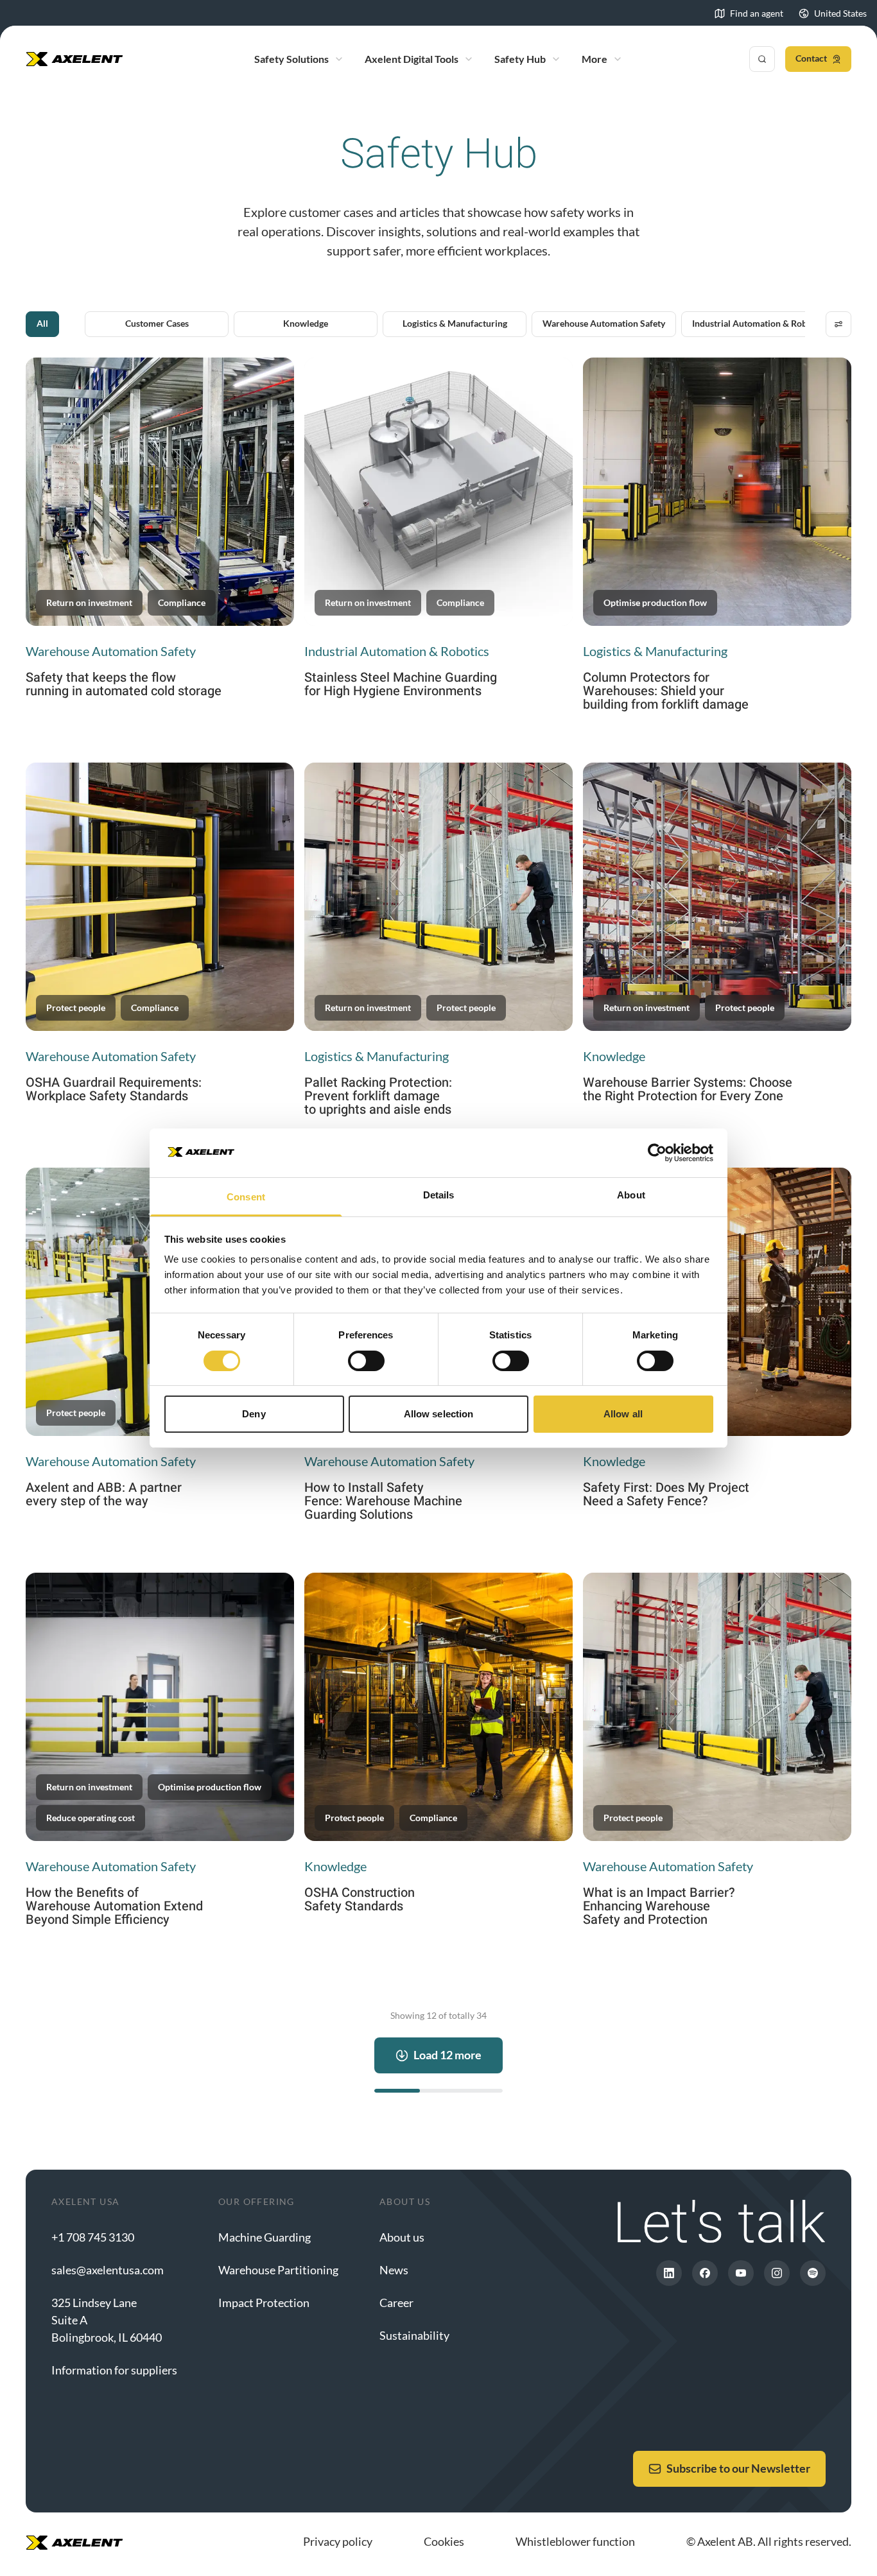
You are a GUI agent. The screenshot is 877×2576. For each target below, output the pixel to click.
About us (402, 2237)
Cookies (444, 2541)
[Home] (74, 59)
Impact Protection (264, 2303)
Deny (254, 1414)
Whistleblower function (575, 2541)
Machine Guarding (265, 2237)
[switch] (366, 1361)
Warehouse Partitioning (278, 2270)
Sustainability (414, 2335)
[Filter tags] (838, 324)
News (394, 2270)
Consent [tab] (246, 1197)
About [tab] (631, 1195)
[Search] (762, 59)
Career (396, 2303)
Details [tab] (439, 1195)
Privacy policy (338, 2541)
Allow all (623, 1414)
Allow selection (439, 1414)
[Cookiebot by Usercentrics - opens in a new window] (657, 1153)
